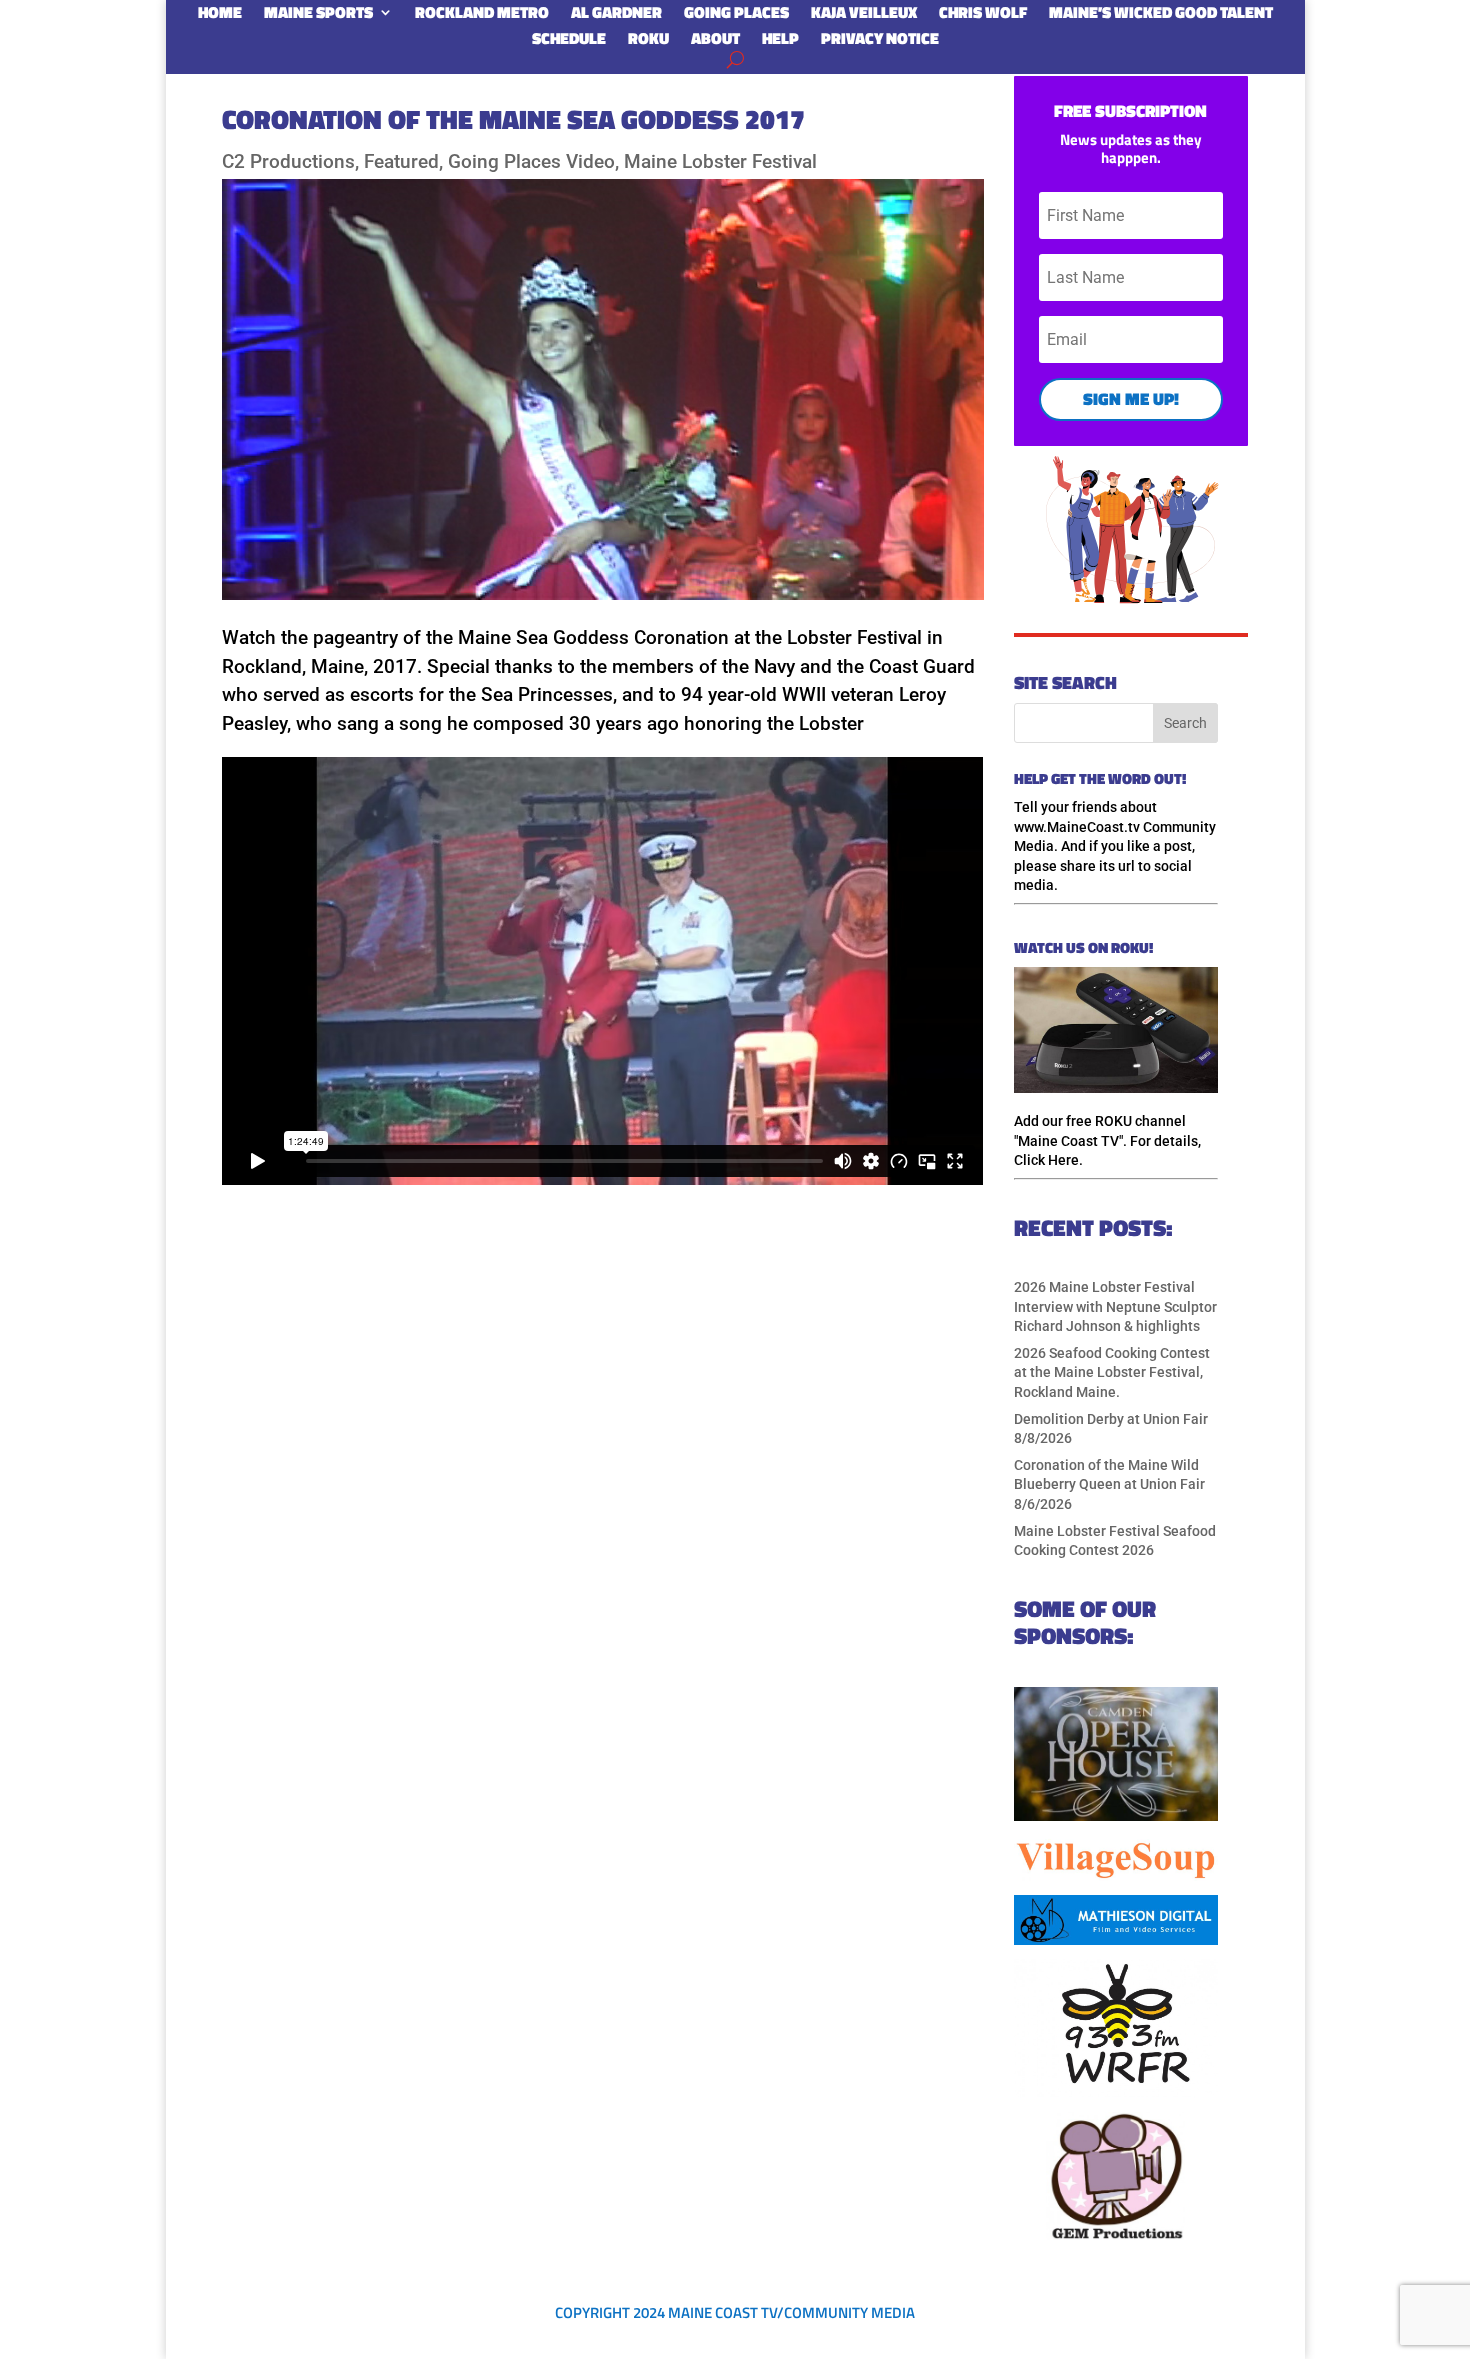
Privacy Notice (880, 42)
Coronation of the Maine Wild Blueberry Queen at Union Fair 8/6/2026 (1109, 1484)
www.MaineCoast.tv (1077, 827)
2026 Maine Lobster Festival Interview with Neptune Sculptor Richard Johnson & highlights (1115, 1306)
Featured (401, 161)
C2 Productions (288, 161)
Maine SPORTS (318, 16)
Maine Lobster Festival (720, 161)
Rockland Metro (482, 16)
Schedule (569, 42)
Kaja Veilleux (864, 16)
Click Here (1046, 1160)
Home (220, 16)
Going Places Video (531, 161)
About (715, 42)
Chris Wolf (983, 16)
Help (780, 42)
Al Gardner (616, 16)
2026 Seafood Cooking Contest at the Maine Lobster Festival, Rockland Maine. (1112, 1372)
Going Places (736, 16)
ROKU (648, 42)
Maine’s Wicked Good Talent (1161, 16)
